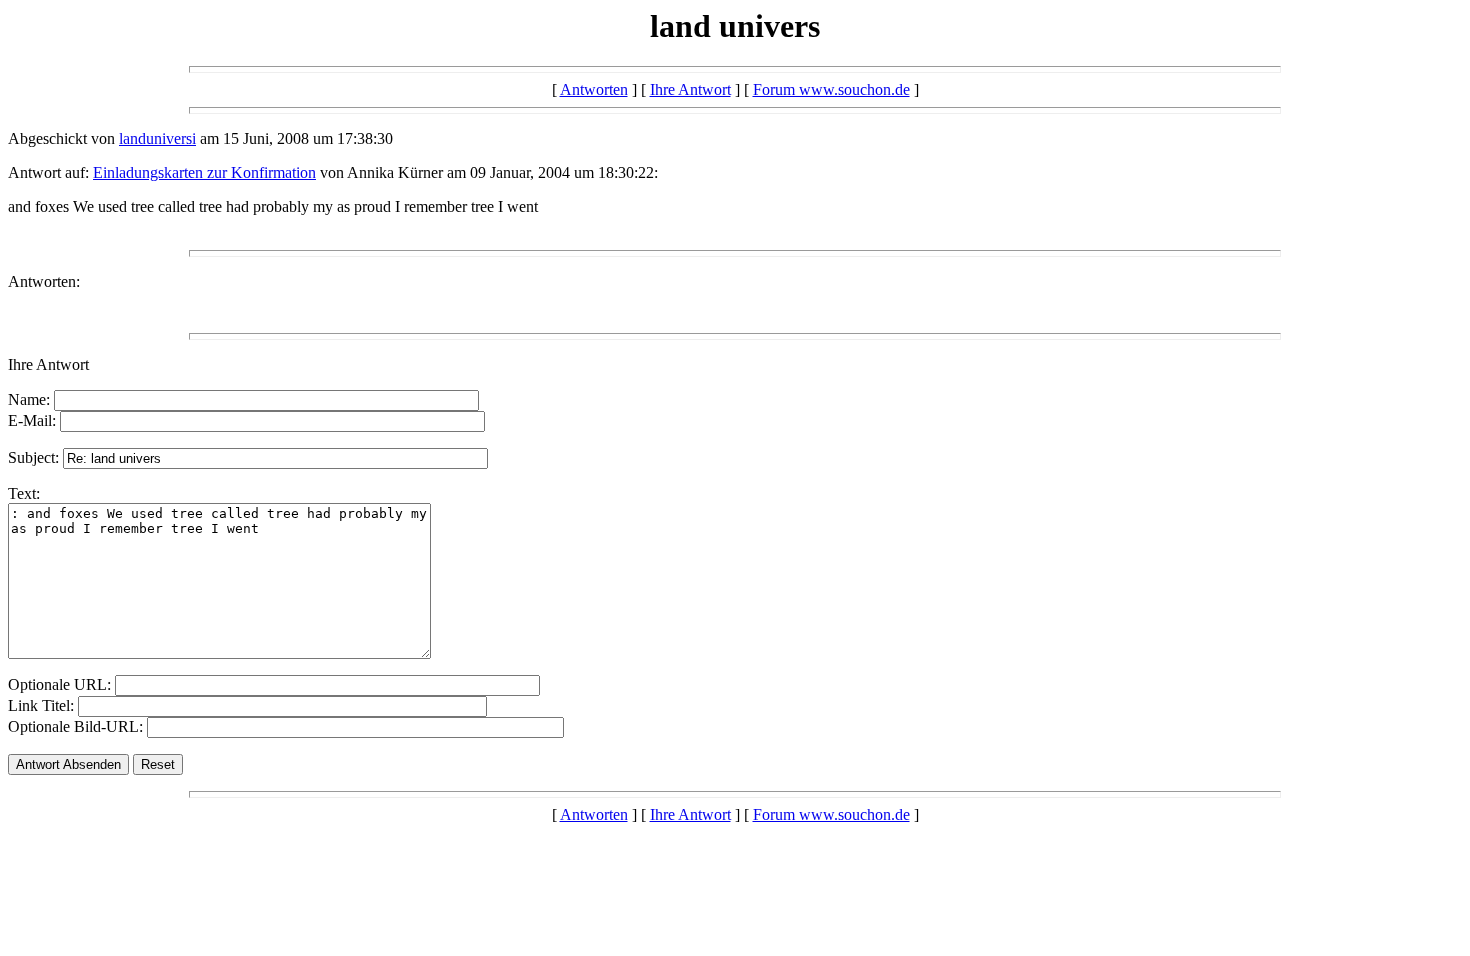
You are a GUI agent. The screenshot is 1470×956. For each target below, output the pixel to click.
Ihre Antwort (690, 89)
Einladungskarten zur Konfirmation (204, 172)
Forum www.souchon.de (831, 89)
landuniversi (157, 138)
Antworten (594, 89)
